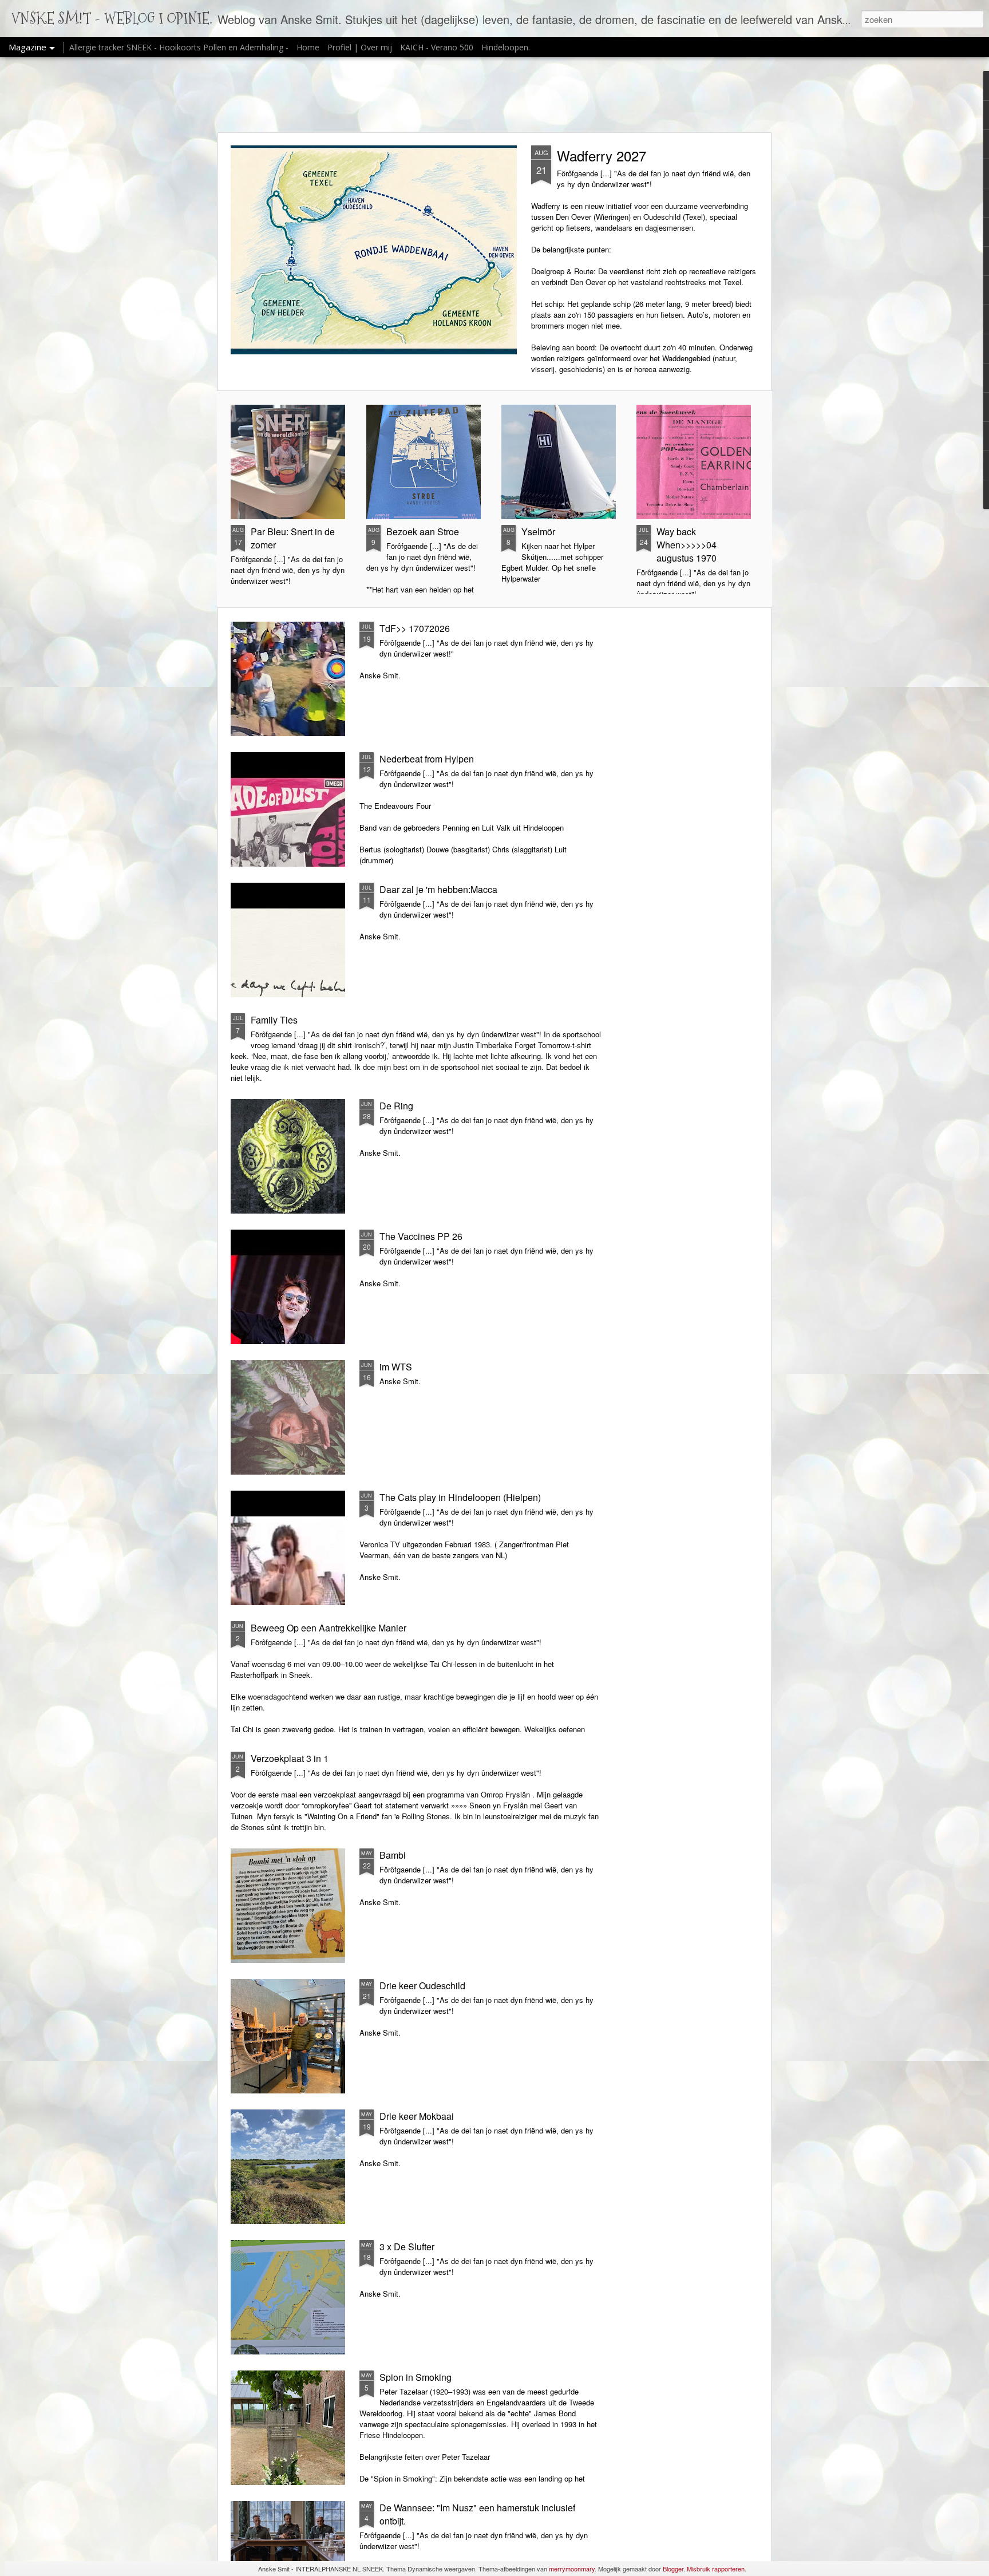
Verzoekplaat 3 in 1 (290, 1758)
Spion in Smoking (416, 2377)
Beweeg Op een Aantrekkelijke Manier (329, 1628)
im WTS (396, 1367)
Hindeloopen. (506, 47)
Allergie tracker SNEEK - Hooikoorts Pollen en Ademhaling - (180, 47)
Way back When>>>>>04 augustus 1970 (687, 545)
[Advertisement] (494, 94)
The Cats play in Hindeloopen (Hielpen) (460, 1497)
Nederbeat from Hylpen (427, 759)
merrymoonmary (572, 2569)
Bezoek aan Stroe (423, 532)
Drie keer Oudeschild (422, 1986)
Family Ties (274, 1020)
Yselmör (538, 532)
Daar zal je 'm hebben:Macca (438, 889)
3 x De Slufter (407, 2247)
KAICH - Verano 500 (437, 47)
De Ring (396, 1106)
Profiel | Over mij (360, 47)
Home (308, 47)
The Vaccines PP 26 (421, 1236)
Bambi (393, 1855)
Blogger (673, 2569)
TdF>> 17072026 (415, 628)
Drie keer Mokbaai (417, 2116)
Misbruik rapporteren (716, 2569)
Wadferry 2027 (602, 155)
